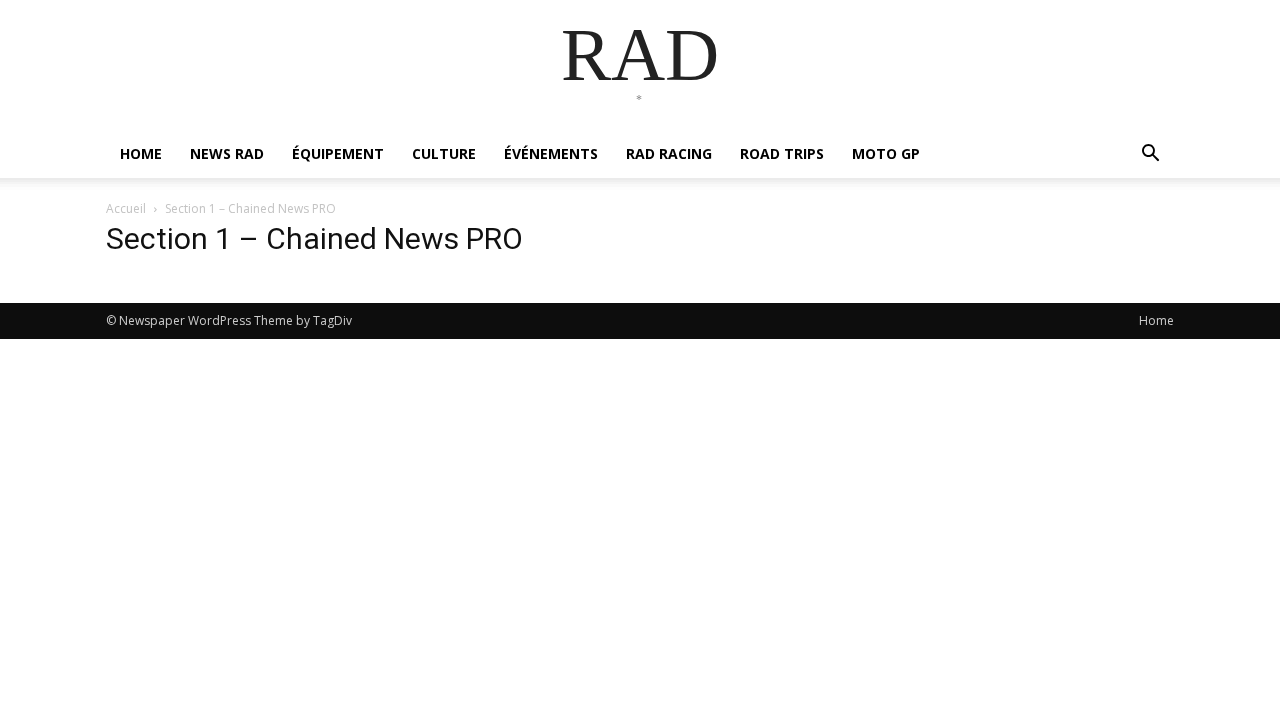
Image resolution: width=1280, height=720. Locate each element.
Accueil (126, 208)
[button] (1150, 155)
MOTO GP (886, 153)
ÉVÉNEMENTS (551, 153)
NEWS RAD (227, 153)
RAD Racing (669, 153)
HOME (141, 153)
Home (1156, 320)
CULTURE (444, 153)
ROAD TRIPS (782, 153)
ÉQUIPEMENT (338, 153)
